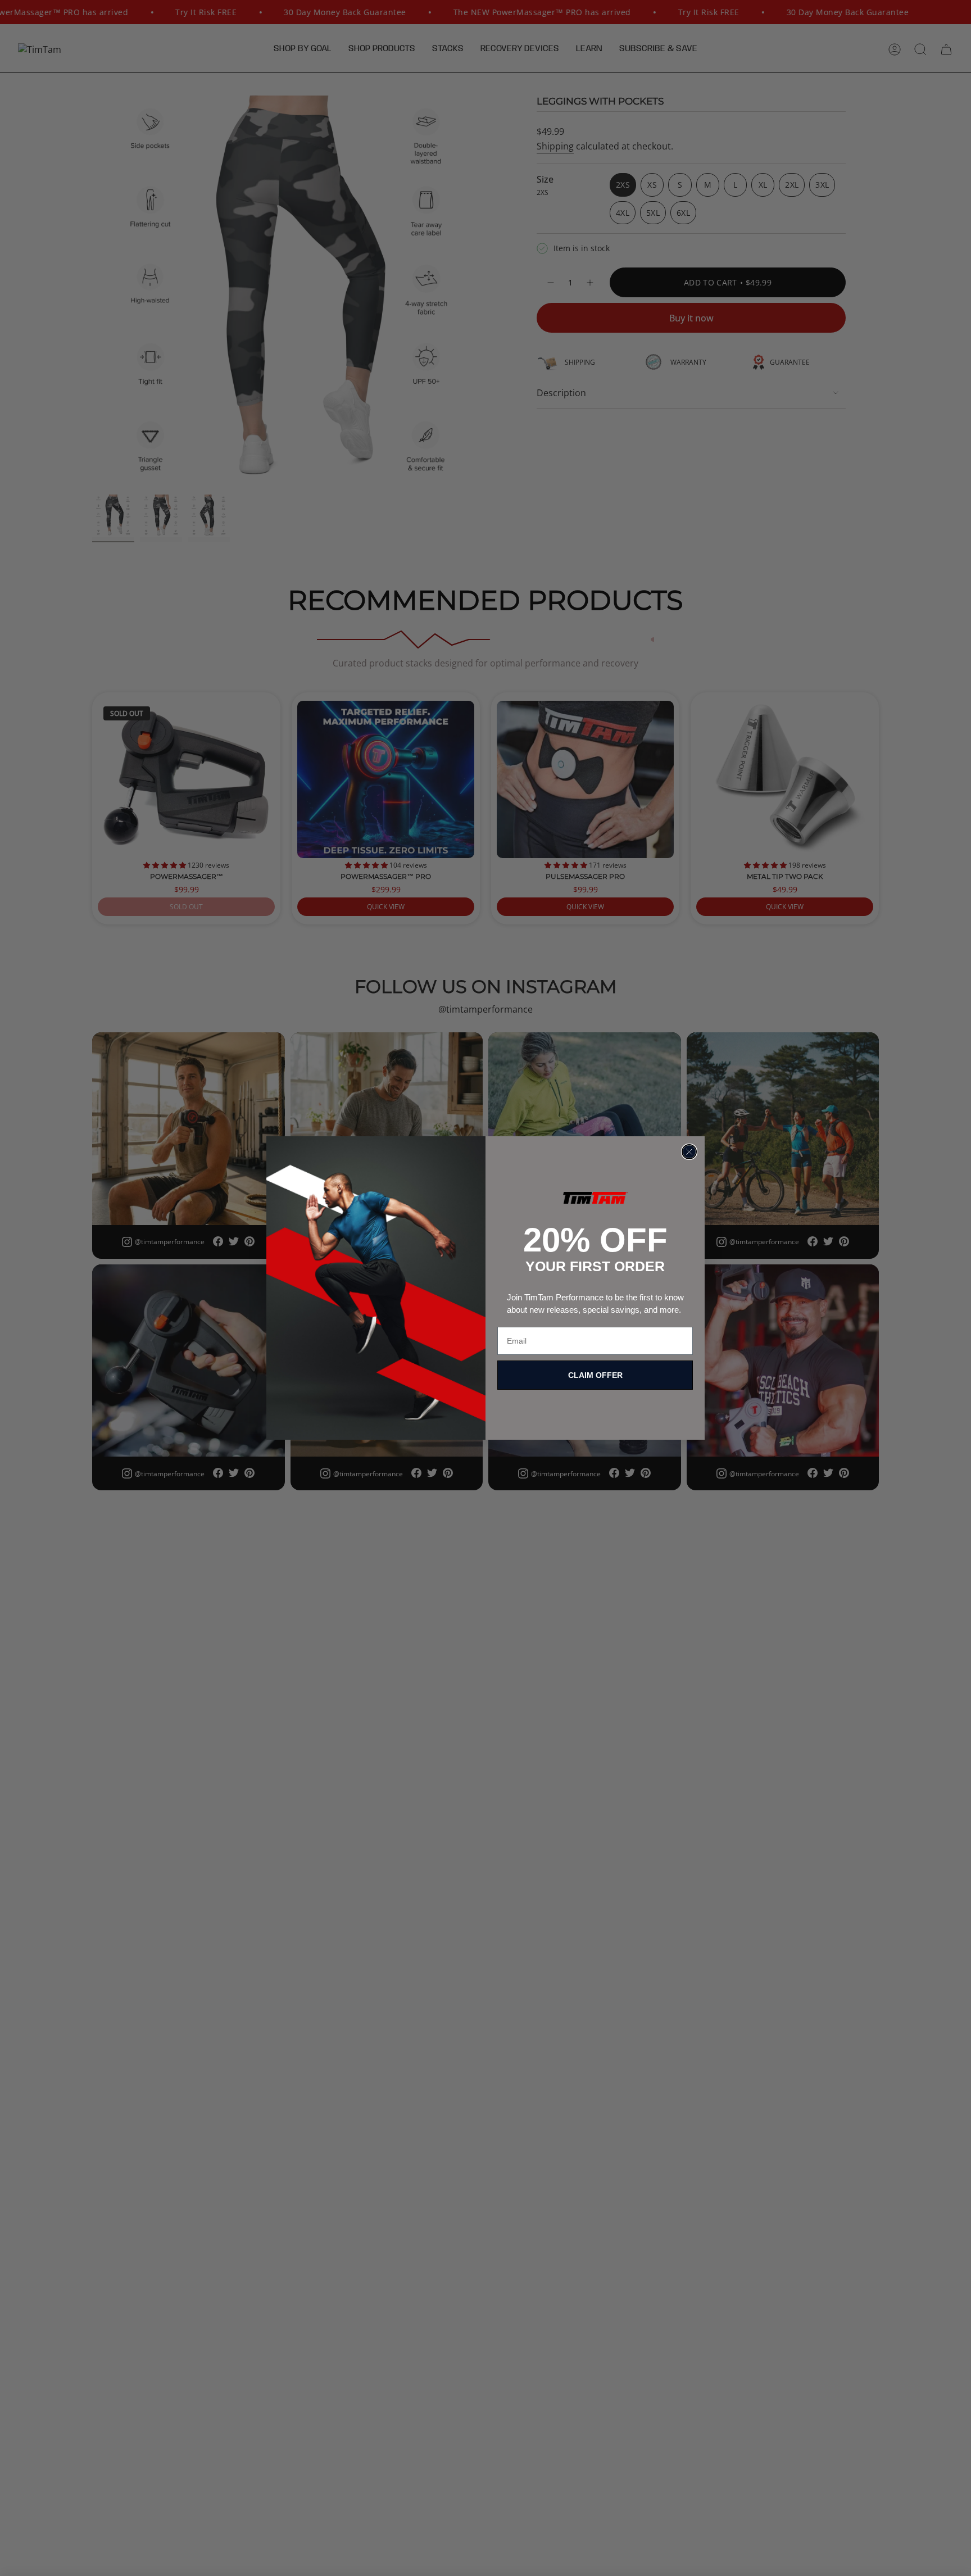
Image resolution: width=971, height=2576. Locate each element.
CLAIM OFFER (595, 1375)
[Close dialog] (689, 1152)
